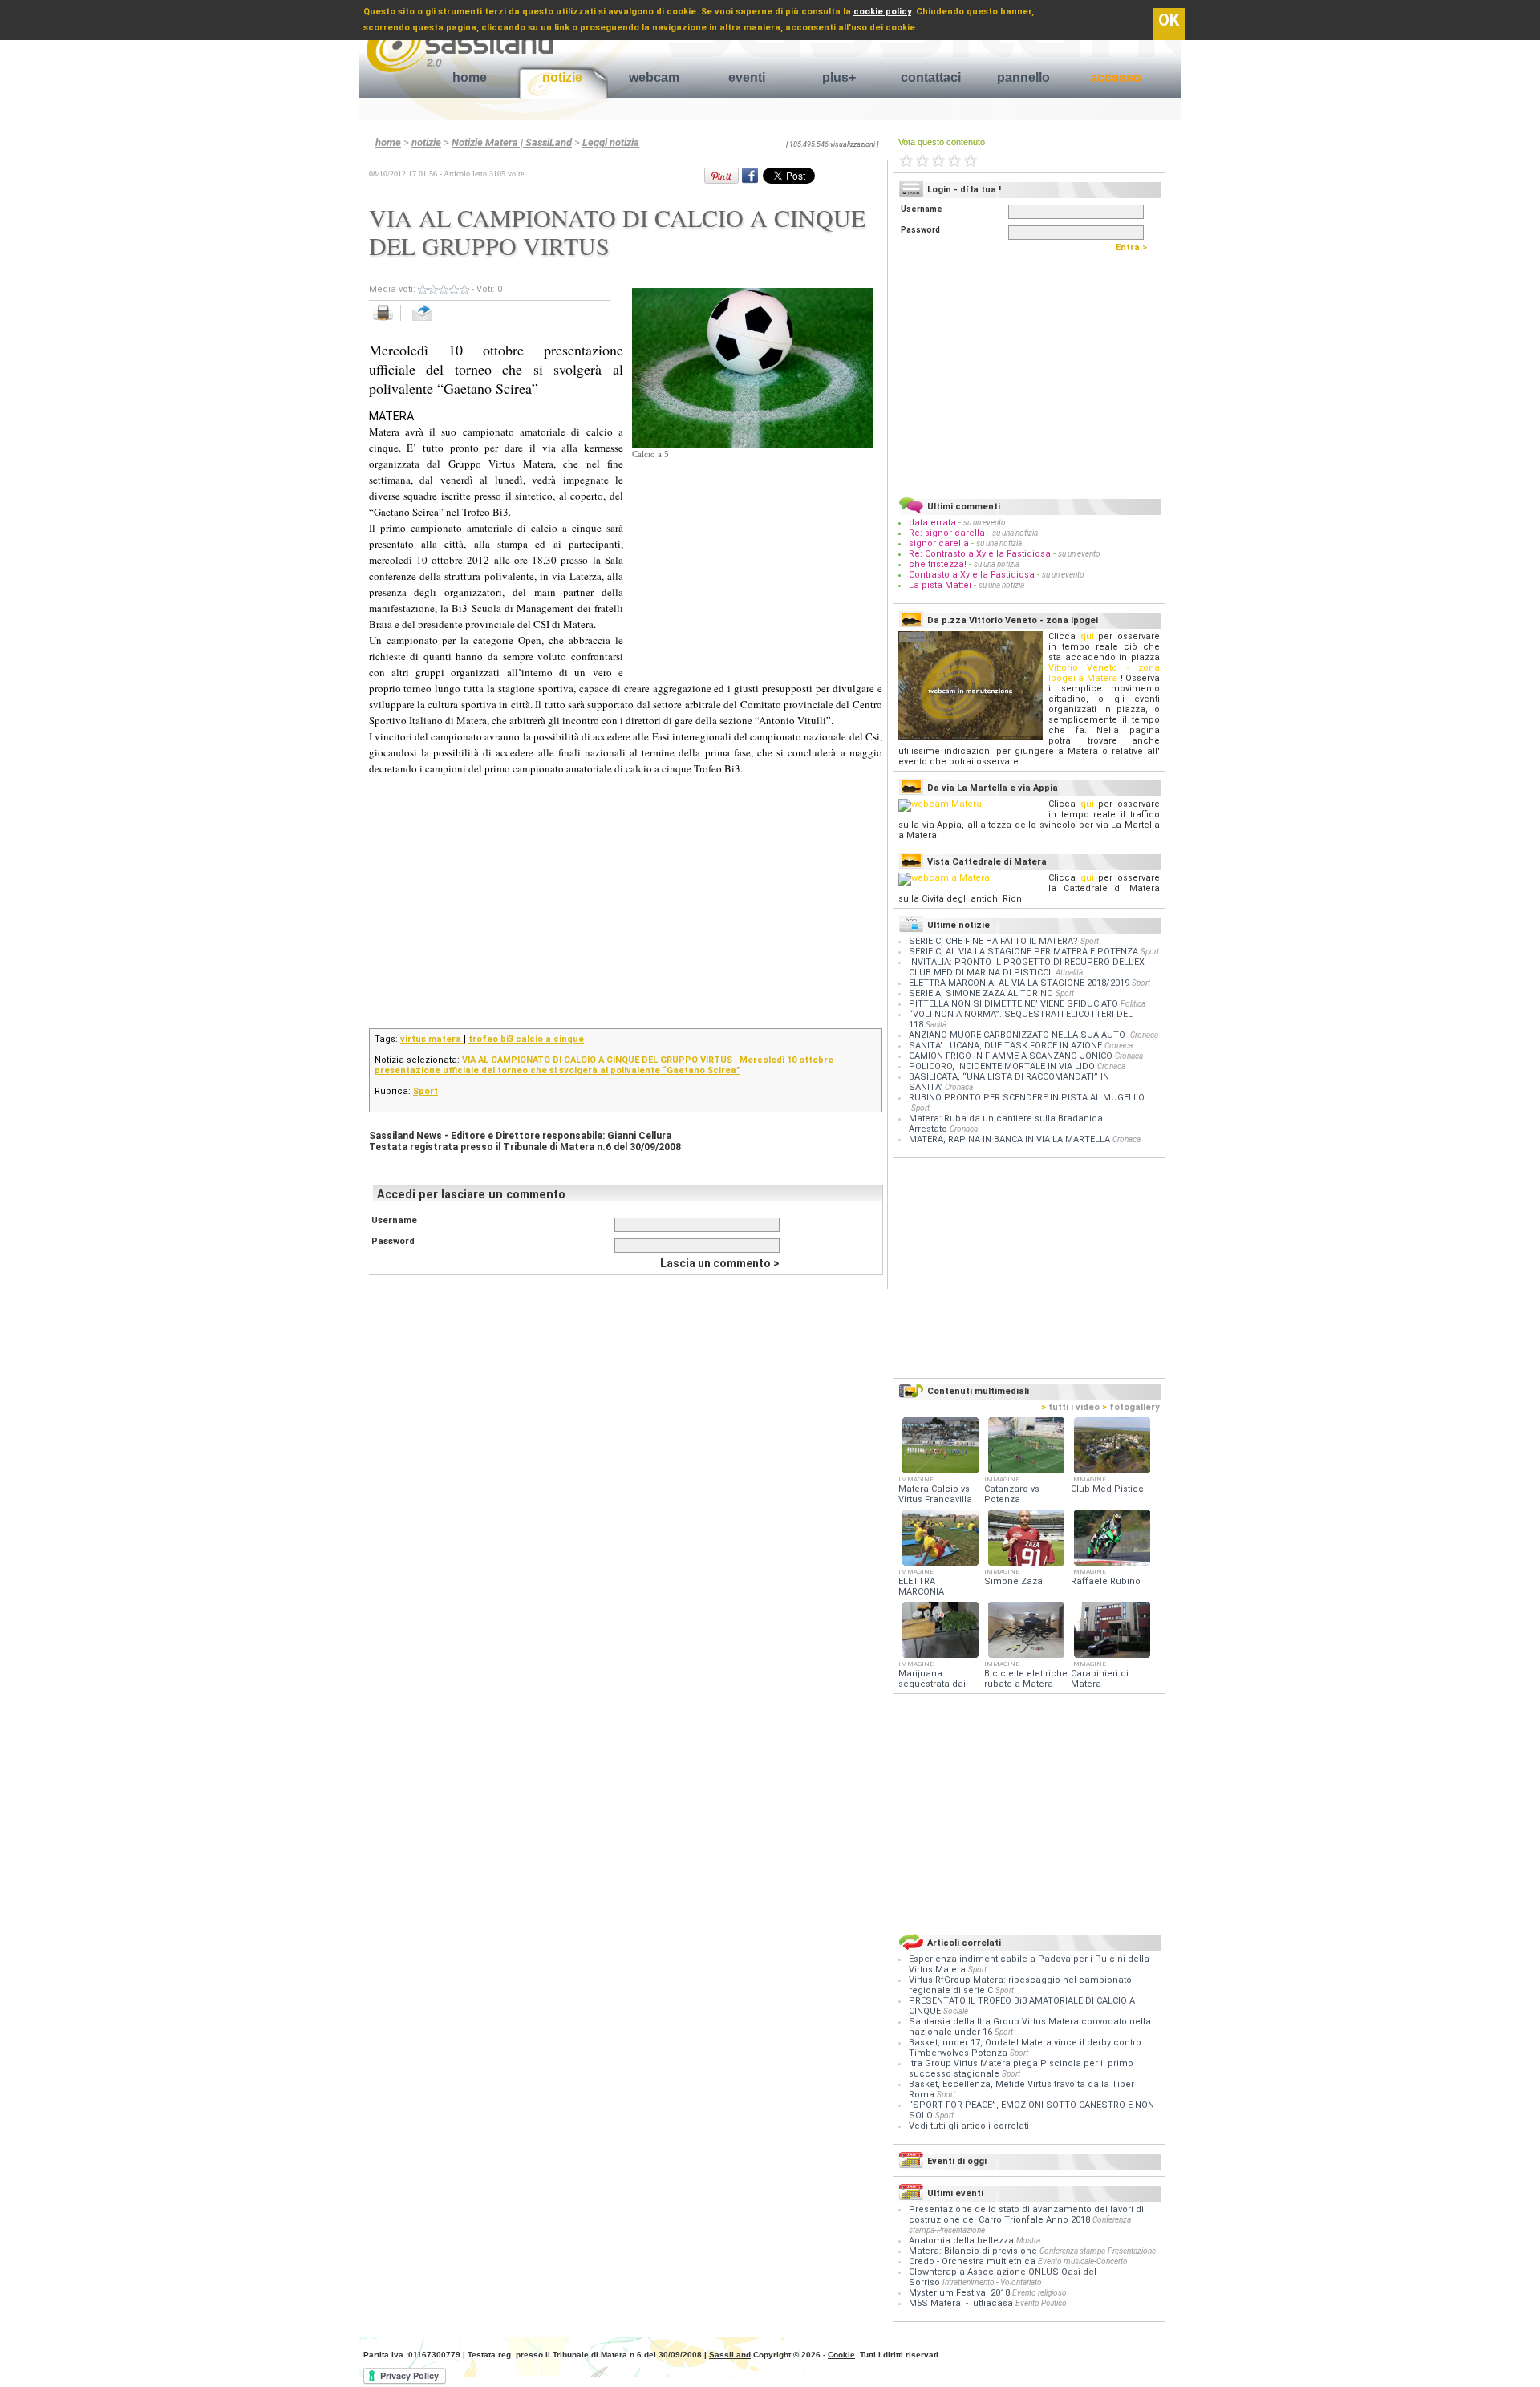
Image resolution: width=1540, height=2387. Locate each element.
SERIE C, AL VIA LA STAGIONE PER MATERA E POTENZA (1023, 952)
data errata (932, 523)
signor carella (940, 543)
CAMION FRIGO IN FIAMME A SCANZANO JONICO (1011, 1056)
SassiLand (730, 2355)
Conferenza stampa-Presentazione (1098, 2251)
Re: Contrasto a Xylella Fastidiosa (980, 554)
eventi (747, 77)
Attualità (1069, 973)
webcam (654, 77)
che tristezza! (938, 564)
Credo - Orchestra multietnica (972, 2261)
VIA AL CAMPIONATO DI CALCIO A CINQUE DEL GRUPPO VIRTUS (597, 1060)
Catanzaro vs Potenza (1012, 1494)
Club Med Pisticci (1108, 1489)
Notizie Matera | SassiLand (512, 142)
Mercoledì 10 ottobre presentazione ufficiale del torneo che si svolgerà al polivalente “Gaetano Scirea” (604, 1065)
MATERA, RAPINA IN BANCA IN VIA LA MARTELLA (1009, 1139)
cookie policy (882, 12)
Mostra (1028, 2241)
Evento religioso (1039, 2293)
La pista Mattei (940, 585)
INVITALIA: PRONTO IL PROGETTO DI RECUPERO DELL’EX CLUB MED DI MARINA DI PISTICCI (1027, 967)
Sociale (956, 2011)
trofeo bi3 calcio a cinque (526, 1039)
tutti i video (1070, 1407)
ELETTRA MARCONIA (921, 1587)
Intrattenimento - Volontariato (992, 2282)
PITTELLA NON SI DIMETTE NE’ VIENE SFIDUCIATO (1013, 1004)
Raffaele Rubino (1106, 1581)
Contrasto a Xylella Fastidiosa (972, 575)
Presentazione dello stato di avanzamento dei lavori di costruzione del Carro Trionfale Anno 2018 (1026, 2215)
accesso (1116, 77)
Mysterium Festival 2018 (959, 2293)
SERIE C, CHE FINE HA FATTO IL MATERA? (993, 941)
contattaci (931, 77)
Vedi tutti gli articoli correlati (969, 2126)
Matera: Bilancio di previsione (973, 2251)
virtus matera (432, 1039)
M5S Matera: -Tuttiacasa (961, 2303)
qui (1087, 636)
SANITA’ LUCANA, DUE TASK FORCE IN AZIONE (1005, 1046)
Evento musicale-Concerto (1083, 2261)
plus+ (839, 77)
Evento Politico (1041, 2303)
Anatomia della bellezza (961, 2241)
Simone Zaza (1013, 1581)
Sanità (936, 1025)
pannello (1023, 77)
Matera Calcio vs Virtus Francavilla (935, 1494)
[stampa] (389, 321)
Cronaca (1144, 1035)
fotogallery (1131, 1407)
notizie (562, 77)
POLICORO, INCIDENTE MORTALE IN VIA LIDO (1002, 1066)
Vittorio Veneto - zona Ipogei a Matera (1104, 673)
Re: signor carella (948, 533)
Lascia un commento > (720, 1263)
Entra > (1135, 247)
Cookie (841, 2355)
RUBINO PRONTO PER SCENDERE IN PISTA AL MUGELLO (1027, 1098)
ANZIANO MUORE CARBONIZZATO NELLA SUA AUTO (1018, 1035)
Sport (426, 1091)
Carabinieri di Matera (1100, 1679)
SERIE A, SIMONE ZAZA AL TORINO (981, 993)
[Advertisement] (752, 561)
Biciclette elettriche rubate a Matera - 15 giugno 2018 (1026, 1684)
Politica (1133, 1004)
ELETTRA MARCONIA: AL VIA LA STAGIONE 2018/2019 (1019, 983)
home (470, 77)
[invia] (438, 321)
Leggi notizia (611, 142)
